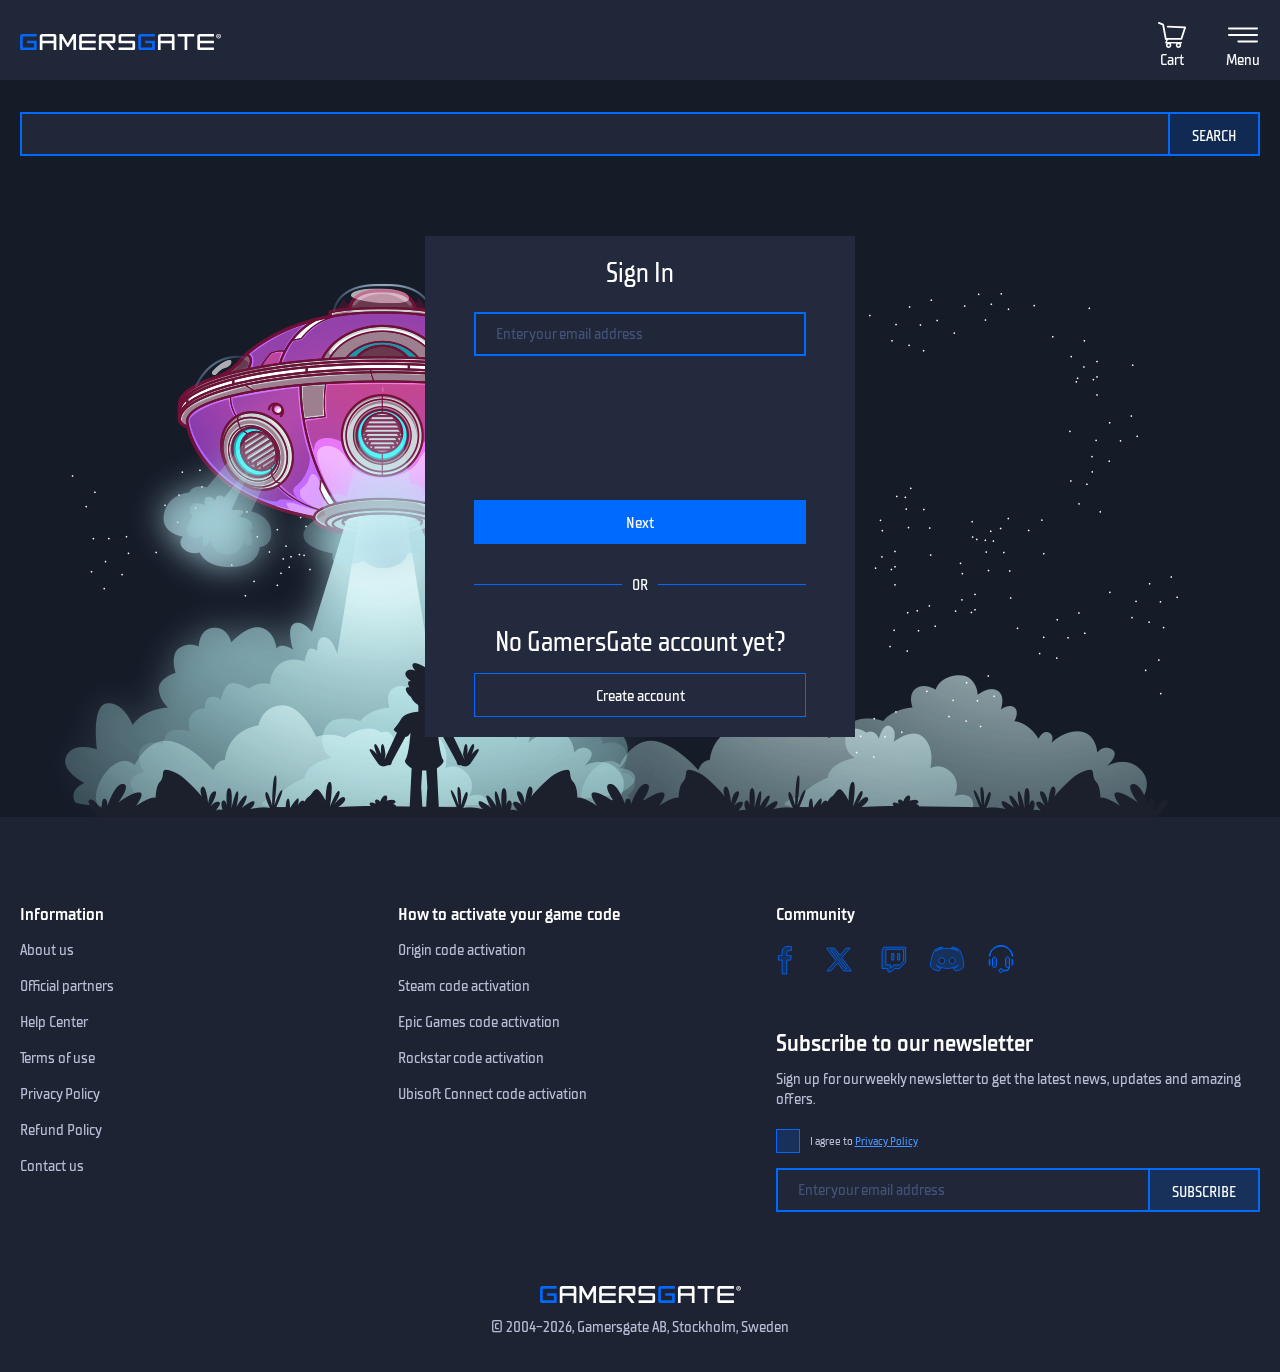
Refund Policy (61, 1130)
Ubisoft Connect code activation (492, 1094)
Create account (640, 696)
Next (640, 523)
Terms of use (57, 1058)
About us (47, 950)
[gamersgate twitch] (893, 959)
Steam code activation (464, 986)
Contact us (52, 1166)
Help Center (54, 1022)
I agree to (864, 1141)
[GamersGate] (640, 1307)
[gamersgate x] (839, 959)
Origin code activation (462, 950)
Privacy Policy (60, 1094)
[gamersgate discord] (947, 959)
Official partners (67, 986)
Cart (1172, 60)
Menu (1243, 60)
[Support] (1001, 959)
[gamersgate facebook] (785, 959)
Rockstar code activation (471, 1058)
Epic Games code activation (479, 1022)
